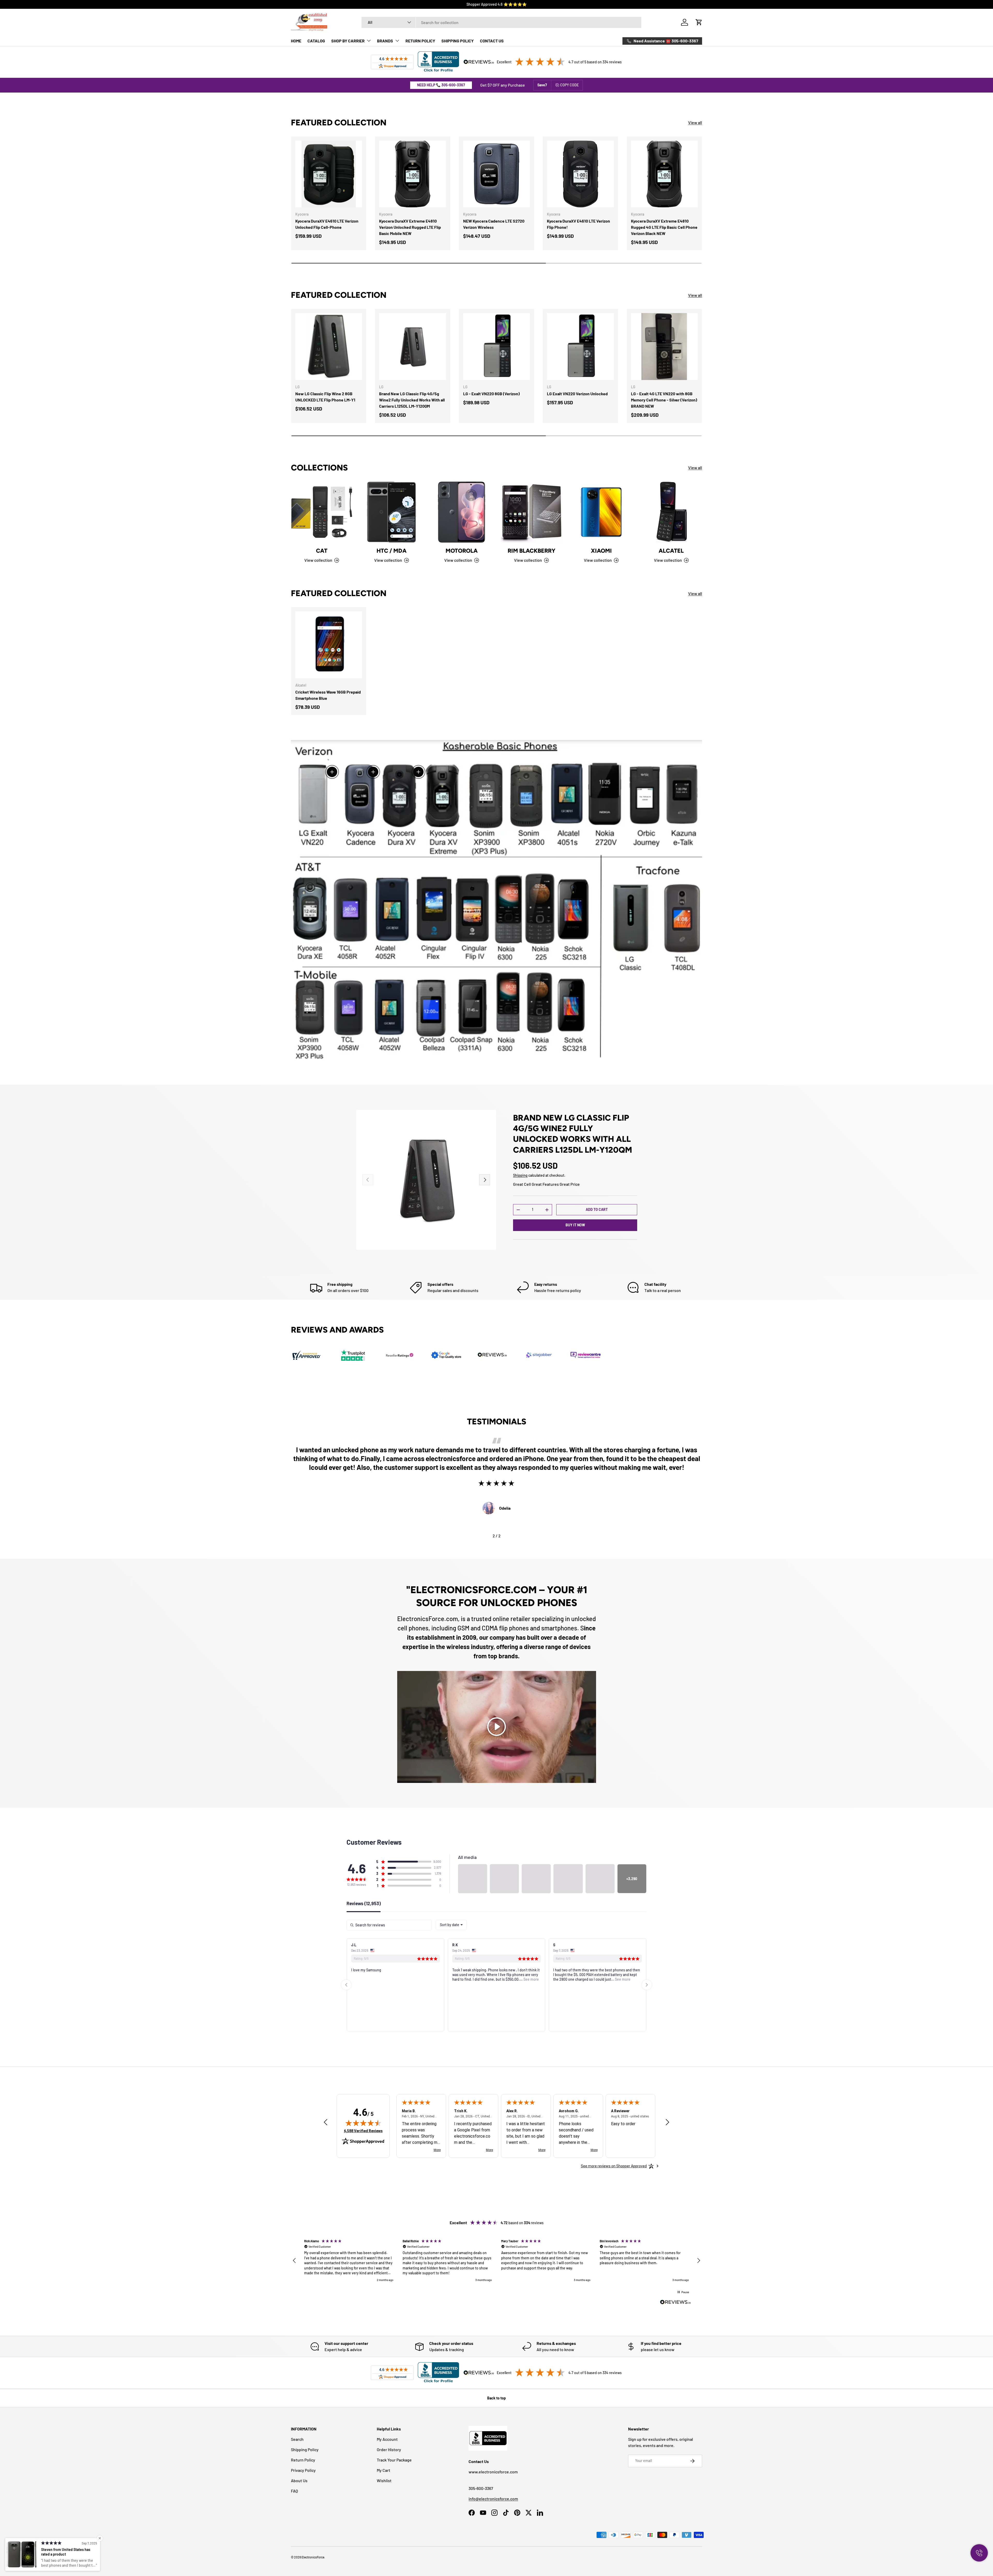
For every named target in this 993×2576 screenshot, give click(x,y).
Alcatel (671, 551)
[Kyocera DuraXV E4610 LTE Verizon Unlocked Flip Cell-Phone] (329, 174)
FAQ (294, 2491)
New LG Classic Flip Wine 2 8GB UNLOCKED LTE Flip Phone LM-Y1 (325, 397)
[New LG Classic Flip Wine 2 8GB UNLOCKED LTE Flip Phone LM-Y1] (329, 346)
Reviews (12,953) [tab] (364, 1904)
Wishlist (384, 2480)
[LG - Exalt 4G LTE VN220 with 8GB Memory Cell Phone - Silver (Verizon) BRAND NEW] (664, 346)
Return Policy (303, 2460)
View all (695, 122)
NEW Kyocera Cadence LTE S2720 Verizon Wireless (494, 224)
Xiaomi (601, 551)
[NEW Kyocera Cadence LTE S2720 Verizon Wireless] (496, 174)
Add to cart (597, 1209)
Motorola (462, 551)
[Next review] (667, 2122)
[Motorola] (462, 512)
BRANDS (385, 41)
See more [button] (430, 1979)
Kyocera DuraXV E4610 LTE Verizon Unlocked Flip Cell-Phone (327, 224)
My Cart (383, 2470)
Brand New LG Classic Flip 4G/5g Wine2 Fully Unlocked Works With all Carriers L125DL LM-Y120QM (412, 400)
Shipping (520, 1175)
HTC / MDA (392, 551)
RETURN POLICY (420, 41)
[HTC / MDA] (392, 512)
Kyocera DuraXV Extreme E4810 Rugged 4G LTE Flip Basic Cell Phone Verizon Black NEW (664, 227)
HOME (296, 41)
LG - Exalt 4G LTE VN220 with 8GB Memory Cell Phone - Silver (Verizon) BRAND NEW (664, 400)
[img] (363, 2123)
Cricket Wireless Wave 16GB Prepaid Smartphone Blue (328, 695)
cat (322, 551)
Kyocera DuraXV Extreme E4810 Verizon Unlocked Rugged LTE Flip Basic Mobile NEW (410, 227)
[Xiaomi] (601, 512)
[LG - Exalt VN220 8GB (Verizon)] (496, 346)
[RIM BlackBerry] (531, 512)
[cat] (322, 512)
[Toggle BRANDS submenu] (397, 41)
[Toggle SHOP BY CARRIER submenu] (369, 41)
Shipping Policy (305, 2449)
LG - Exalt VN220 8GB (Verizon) (491, 394)
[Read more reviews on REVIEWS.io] (675, 2303)
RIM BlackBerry (532, 551)
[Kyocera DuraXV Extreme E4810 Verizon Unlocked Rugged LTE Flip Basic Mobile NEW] (412, 174)
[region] (496, 2261)
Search (297, 2439)
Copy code (569, 85)
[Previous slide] (346, 1985)
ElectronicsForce (313, 2557)
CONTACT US (492, 41)
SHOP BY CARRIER (348, 41)
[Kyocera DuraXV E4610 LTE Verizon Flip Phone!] (580, 174)
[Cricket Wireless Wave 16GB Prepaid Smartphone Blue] (329, 645)
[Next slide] (647, 1985)
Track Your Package (394, 2460)
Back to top (496, 2398)
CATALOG (316, 41)
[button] (699, 22)
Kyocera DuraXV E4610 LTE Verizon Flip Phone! (578, 224)
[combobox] (502, 22)
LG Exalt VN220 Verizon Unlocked (577, 394)
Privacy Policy (303, 2470)
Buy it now (575, 1225)
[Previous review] (326, 2122)
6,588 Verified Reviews (363, 2131)
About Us (299, 2480)
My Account (387, 2439)
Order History (389, 2449)
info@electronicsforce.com (493, 2499)
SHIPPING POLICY (458, 41)
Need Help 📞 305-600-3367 (441, 85)
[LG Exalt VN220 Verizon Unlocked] (580, 346)
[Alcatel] (671, 512)
